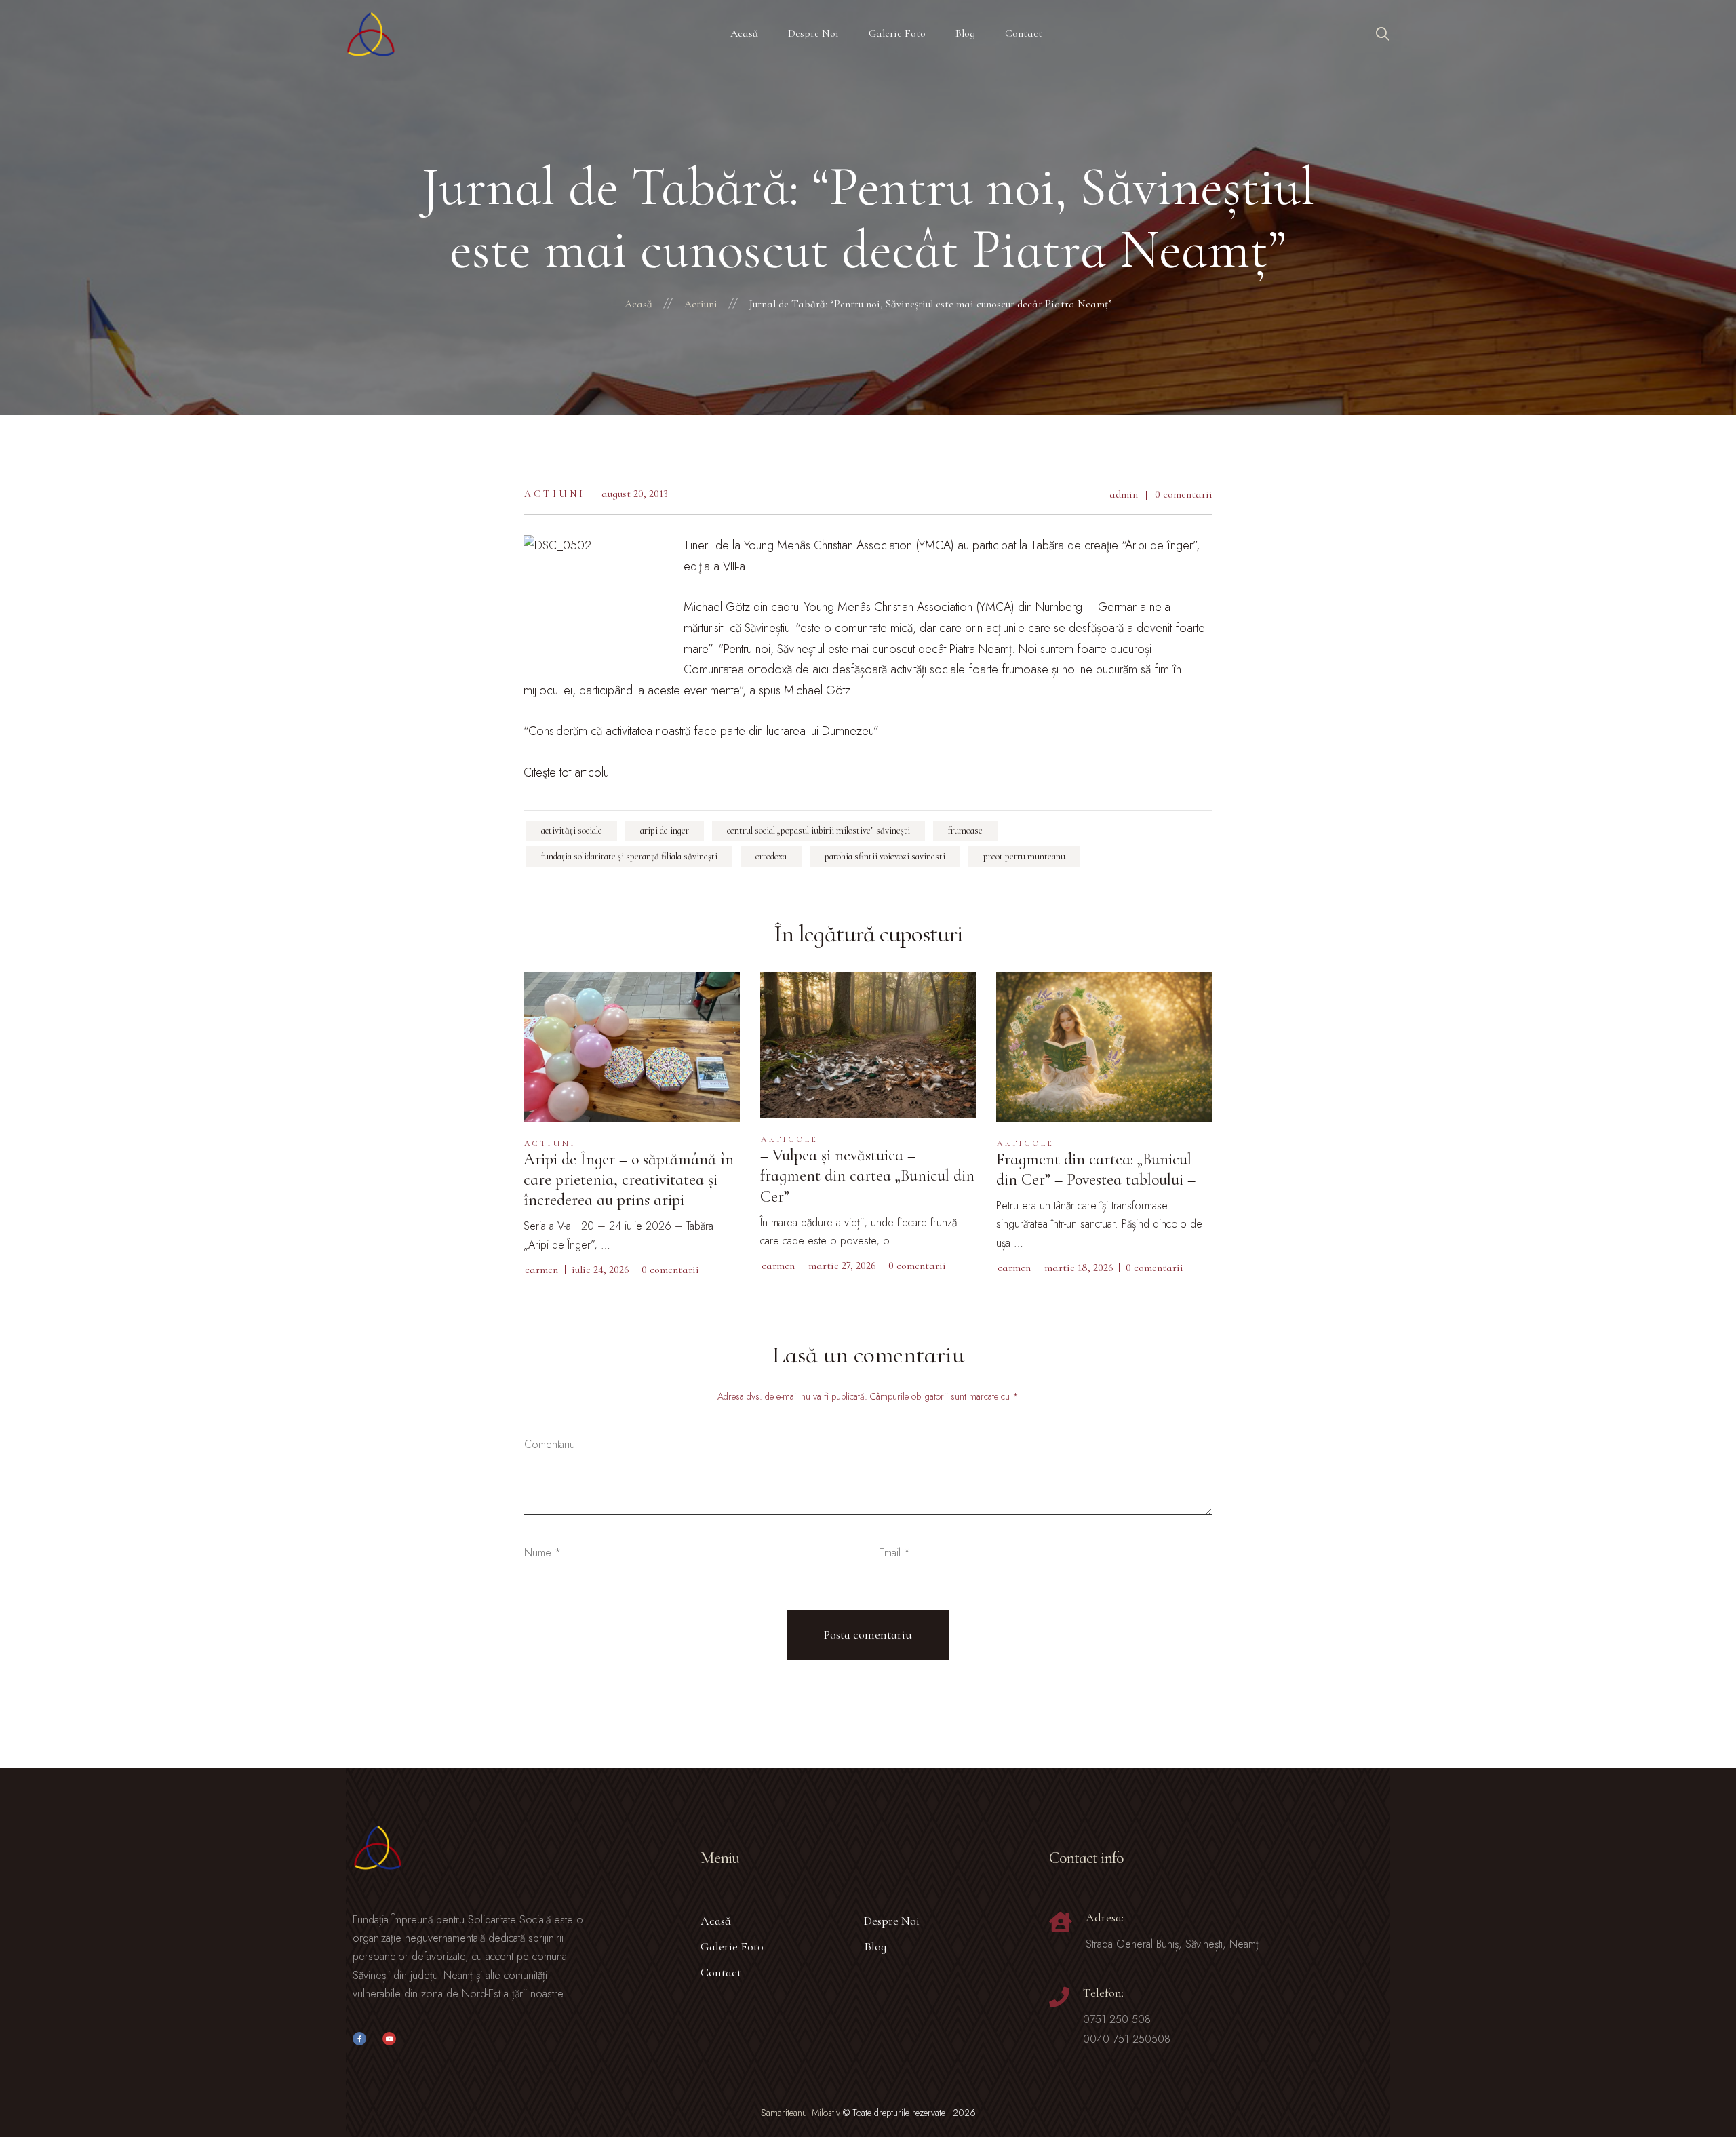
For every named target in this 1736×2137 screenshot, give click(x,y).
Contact (721, 1972)
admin (1124, 494)
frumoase (965, 830)
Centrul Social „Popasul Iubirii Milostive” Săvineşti (818, 830)
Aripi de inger (665, 830)
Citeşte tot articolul (567, 772)
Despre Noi (892, 1921)
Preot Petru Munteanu (1024, 856)
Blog (875, 1946)
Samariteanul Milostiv (801, 2113)
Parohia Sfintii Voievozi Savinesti (885, 856)
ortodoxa (771, 856)
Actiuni (555, 494)
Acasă (716, 1921)
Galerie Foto (732, 1946)
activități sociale (572, 830)
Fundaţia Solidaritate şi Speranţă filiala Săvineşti (629, 856)
